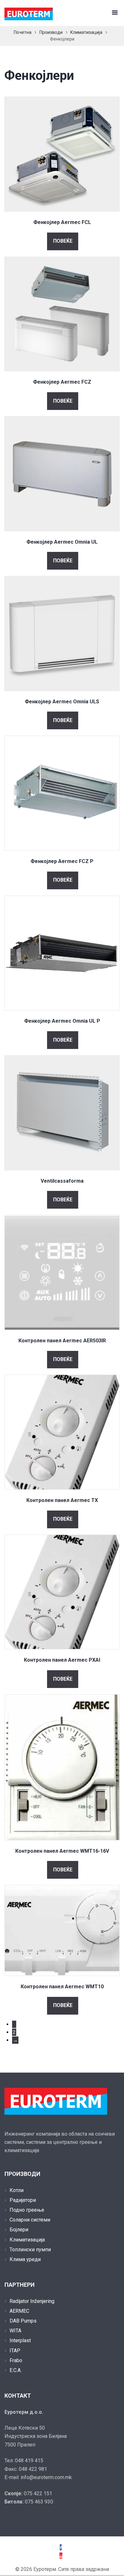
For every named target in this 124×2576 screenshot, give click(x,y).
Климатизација (86, 32)
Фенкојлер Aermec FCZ (62, 382)
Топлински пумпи (30, 2250)
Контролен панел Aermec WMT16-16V (62, 1851)
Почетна (23, 32)
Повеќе (63, 241)
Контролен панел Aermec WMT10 (62, 1987)
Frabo (16, 2360)
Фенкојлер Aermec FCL (62, 222)
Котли (17, 2190)
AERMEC (19, 2311)
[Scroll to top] (13, 2563)
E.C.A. (16, 2370)
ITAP (15, 2351)
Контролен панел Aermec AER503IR (62, 1341)
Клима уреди (25, 2259)
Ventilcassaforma (62, 1181)
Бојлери (19, 2230)
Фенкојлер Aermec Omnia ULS (62, 702)
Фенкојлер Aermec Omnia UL (62, 542)
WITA (15, 2331)
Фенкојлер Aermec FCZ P (62, 861)
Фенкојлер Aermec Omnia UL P (62, 1021)
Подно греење (27, 2210)
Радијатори (23, 2200)
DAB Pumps (23, 2321)
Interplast (20, 2340)
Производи (51, 32)
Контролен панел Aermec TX (62, 1500)
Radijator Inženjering (32, 2301)
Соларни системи (30, 2220)
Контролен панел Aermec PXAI (62, 1660)
